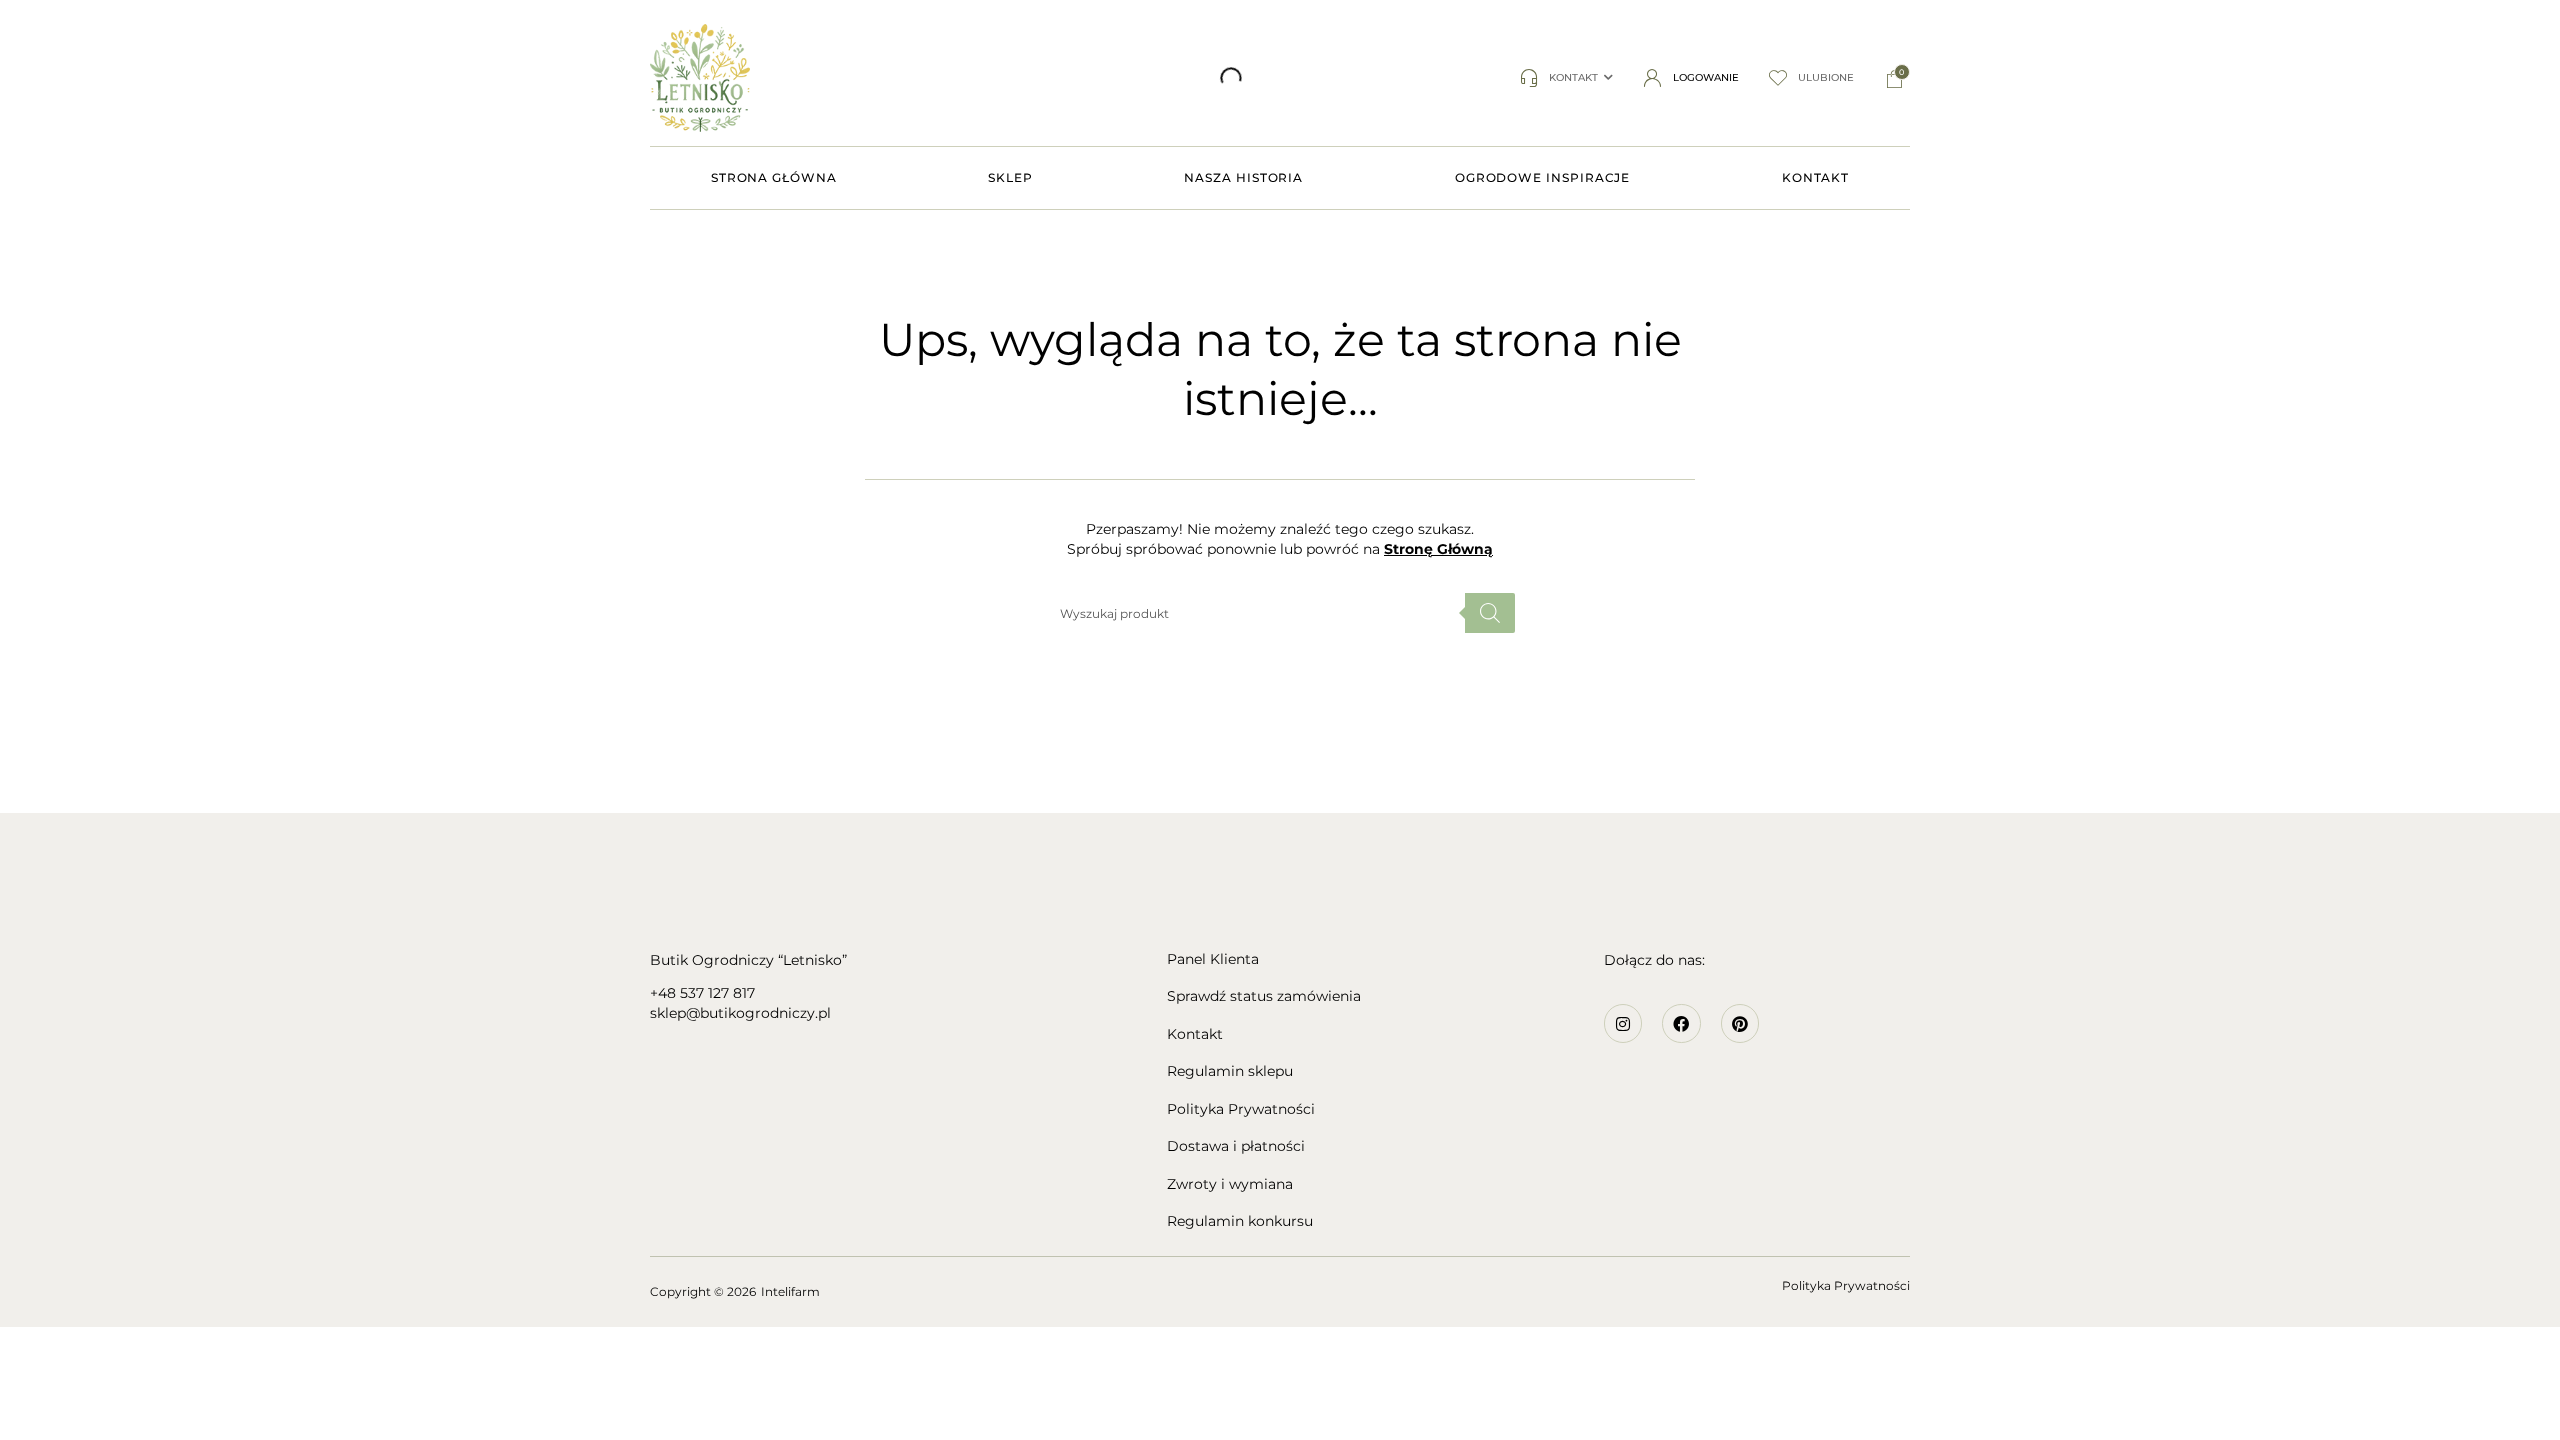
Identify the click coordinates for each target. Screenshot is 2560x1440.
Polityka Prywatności (1241, 1109)
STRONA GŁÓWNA (774, 177)
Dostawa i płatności (1236, 1146)
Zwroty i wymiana (1230, 1184)
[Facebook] (1681, 1023)
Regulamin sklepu (1230, 1071)
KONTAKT (1815, 177)
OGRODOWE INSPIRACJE (1542, 177)
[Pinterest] (1740, 1023)
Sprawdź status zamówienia (1264, 996)
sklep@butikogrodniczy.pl (740, 1013)
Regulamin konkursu (1240, 1221)
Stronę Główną (1438, 549)
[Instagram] (1623, 1023)
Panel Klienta (1213, 959)
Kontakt (1195, 1034)
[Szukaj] (968, 78)
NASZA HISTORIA (1243, 177)
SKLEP (1010, 177)
